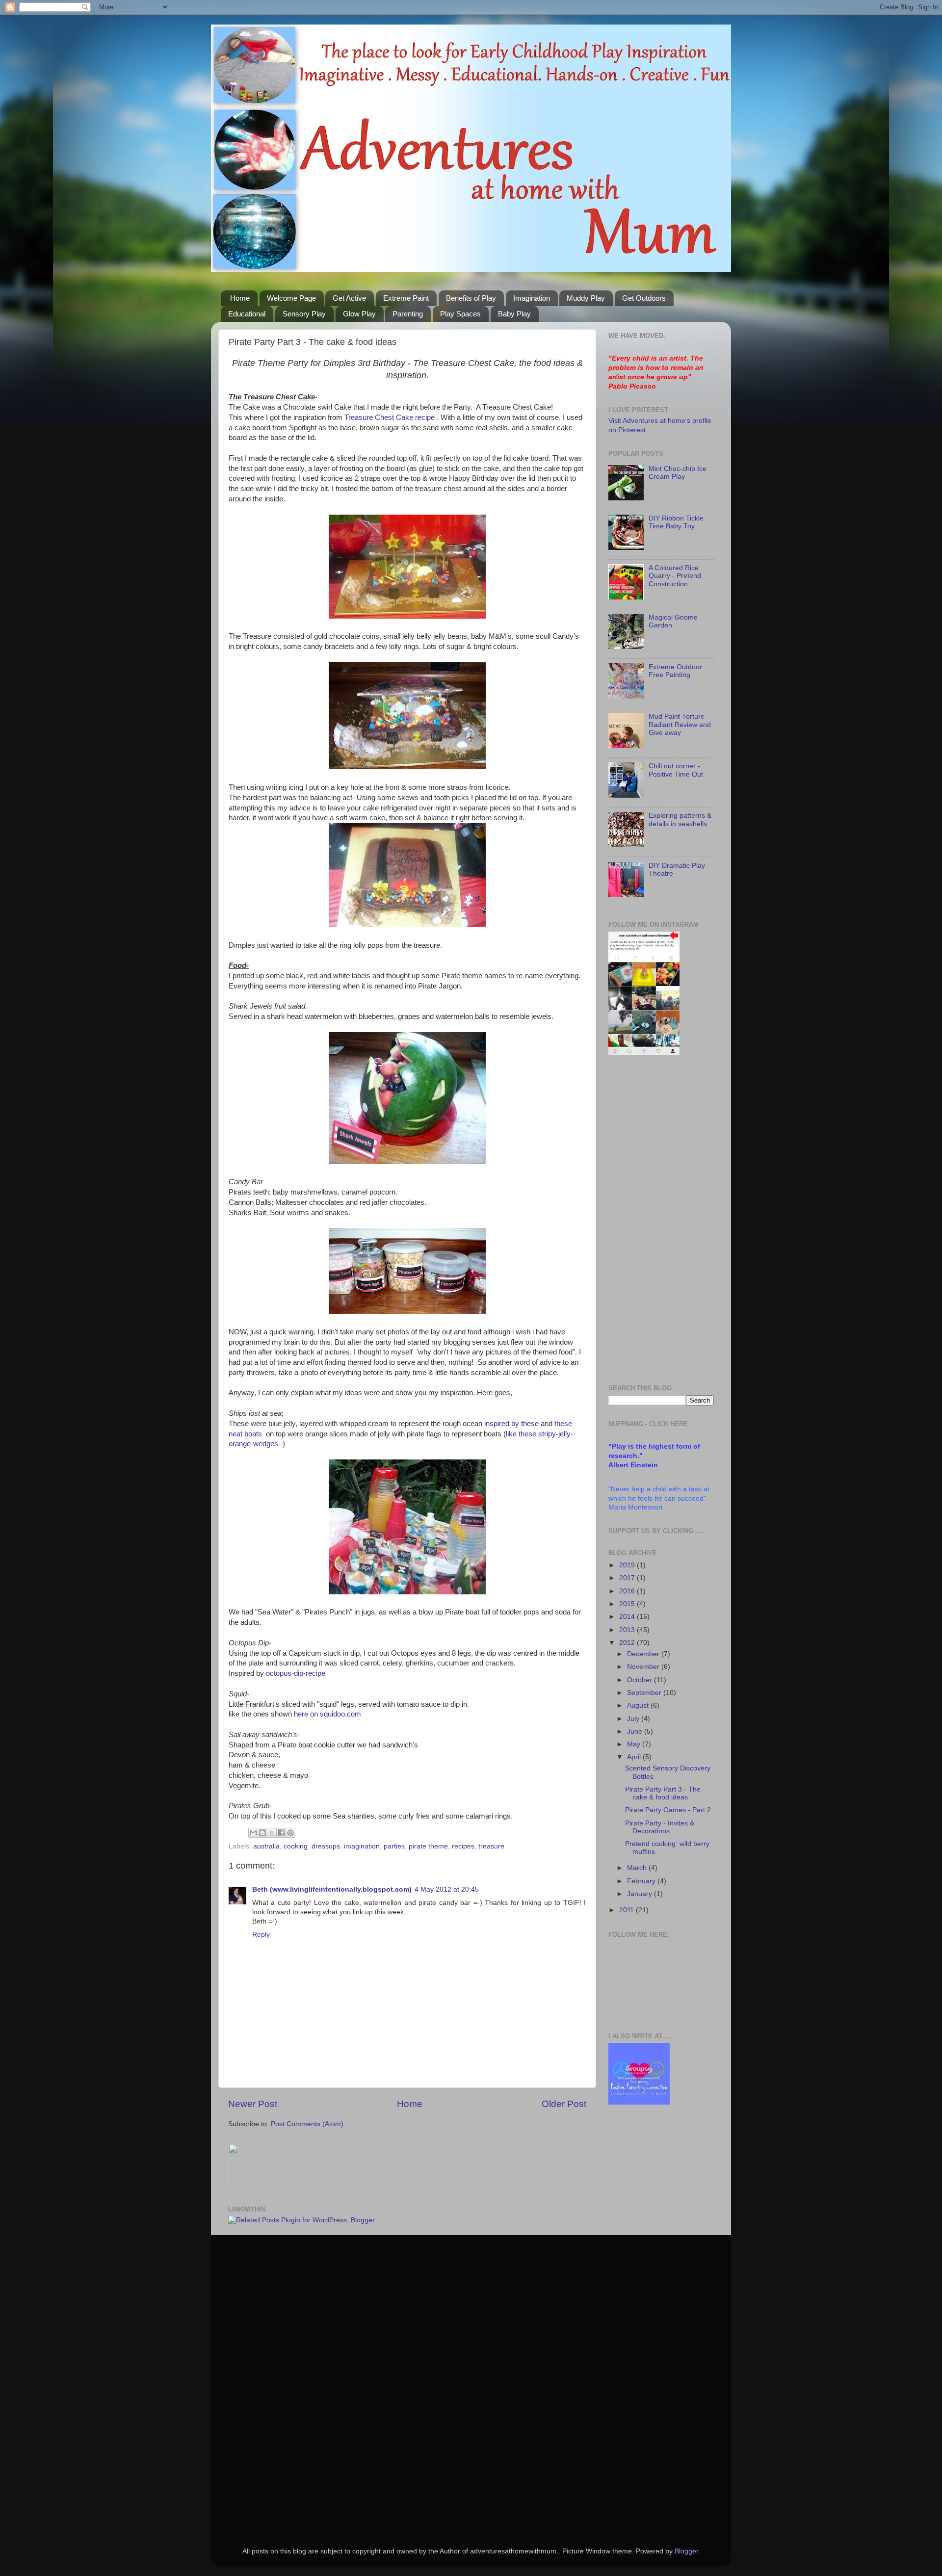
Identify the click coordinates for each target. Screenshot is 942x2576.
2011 (628, 1910)
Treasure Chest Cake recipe (390, 417)
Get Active (349, 298)
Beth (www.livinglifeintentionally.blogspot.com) (332, 1889)
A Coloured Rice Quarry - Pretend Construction (675, 576)
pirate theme (428, 1846)
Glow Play (359, 314)
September (645, 1693)
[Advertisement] (648, 1220)
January (641, 1894)
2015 (628, 1604)
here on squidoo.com (327, 1714)
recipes (463, 1846)
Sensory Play (304, 314)
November (644, 1667)
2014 (628, 1617)
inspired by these (511, 1424)
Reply (261, 1935)
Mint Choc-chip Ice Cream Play (678, 473)
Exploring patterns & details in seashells (680, 820)
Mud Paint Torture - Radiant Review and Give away (680, 724)
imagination (362, 1846)
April (635, 1757)
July (634, 1719)
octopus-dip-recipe (296, 1673)
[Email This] (253, 1833)
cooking (296, 1846)
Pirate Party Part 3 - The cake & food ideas (663, 1793)
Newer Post (253, 2104)
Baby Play (514, 314)
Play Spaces (460, 314)
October (641, 1680)
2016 (628, 1591)
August (639, 1705)
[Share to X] (272, 1833)
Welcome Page (291, 298)
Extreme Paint (406, 298)
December (644, 1654)
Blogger (686, 2551)
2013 (628, 1630)
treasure (491, 1846)
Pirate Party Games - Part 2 (668, 1810)
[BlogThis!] (262, 1833)
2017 (628, 1578)
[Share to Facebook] (281, 1833)
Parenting (408, 314)
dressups (326, 1846)
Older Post (564, 2104)
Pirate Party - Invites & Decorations (660, 1827)
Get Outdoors (644, 298)
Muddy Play (586, 298)
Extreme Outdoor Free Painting (675, 671)
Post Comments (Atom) (307, 2124)
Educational (247, 314)
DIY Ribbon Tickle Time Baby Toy (676, 522)
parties (394, 1846)
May (635, 1744)
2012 (628, 1643)
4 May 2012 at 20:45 (447, 1889)
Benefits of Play (471, 298)
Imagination (532, 298)
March (638, 1868)
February (642, 1881)
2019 (628, 1565)
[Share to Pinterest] (290, 1833)
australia (266, 1846)
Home (240, 298)
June (636, 1731)
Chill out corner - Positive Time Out (676, 770)
